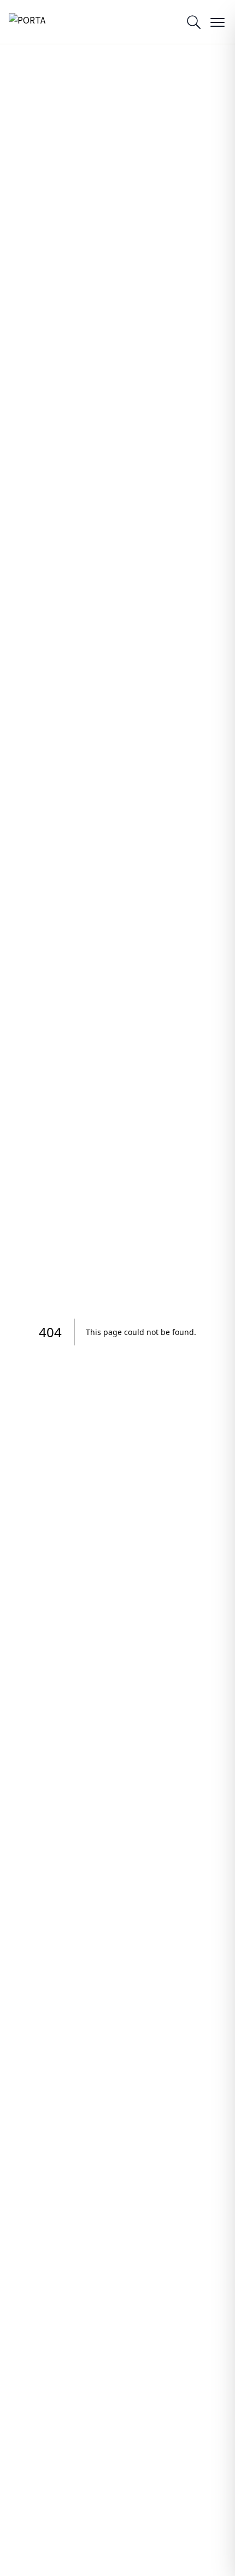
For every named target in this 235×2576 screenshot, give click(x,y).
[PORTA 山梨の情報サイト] (36, 22)
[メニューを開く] (218, 22)
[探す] (193, 22)
